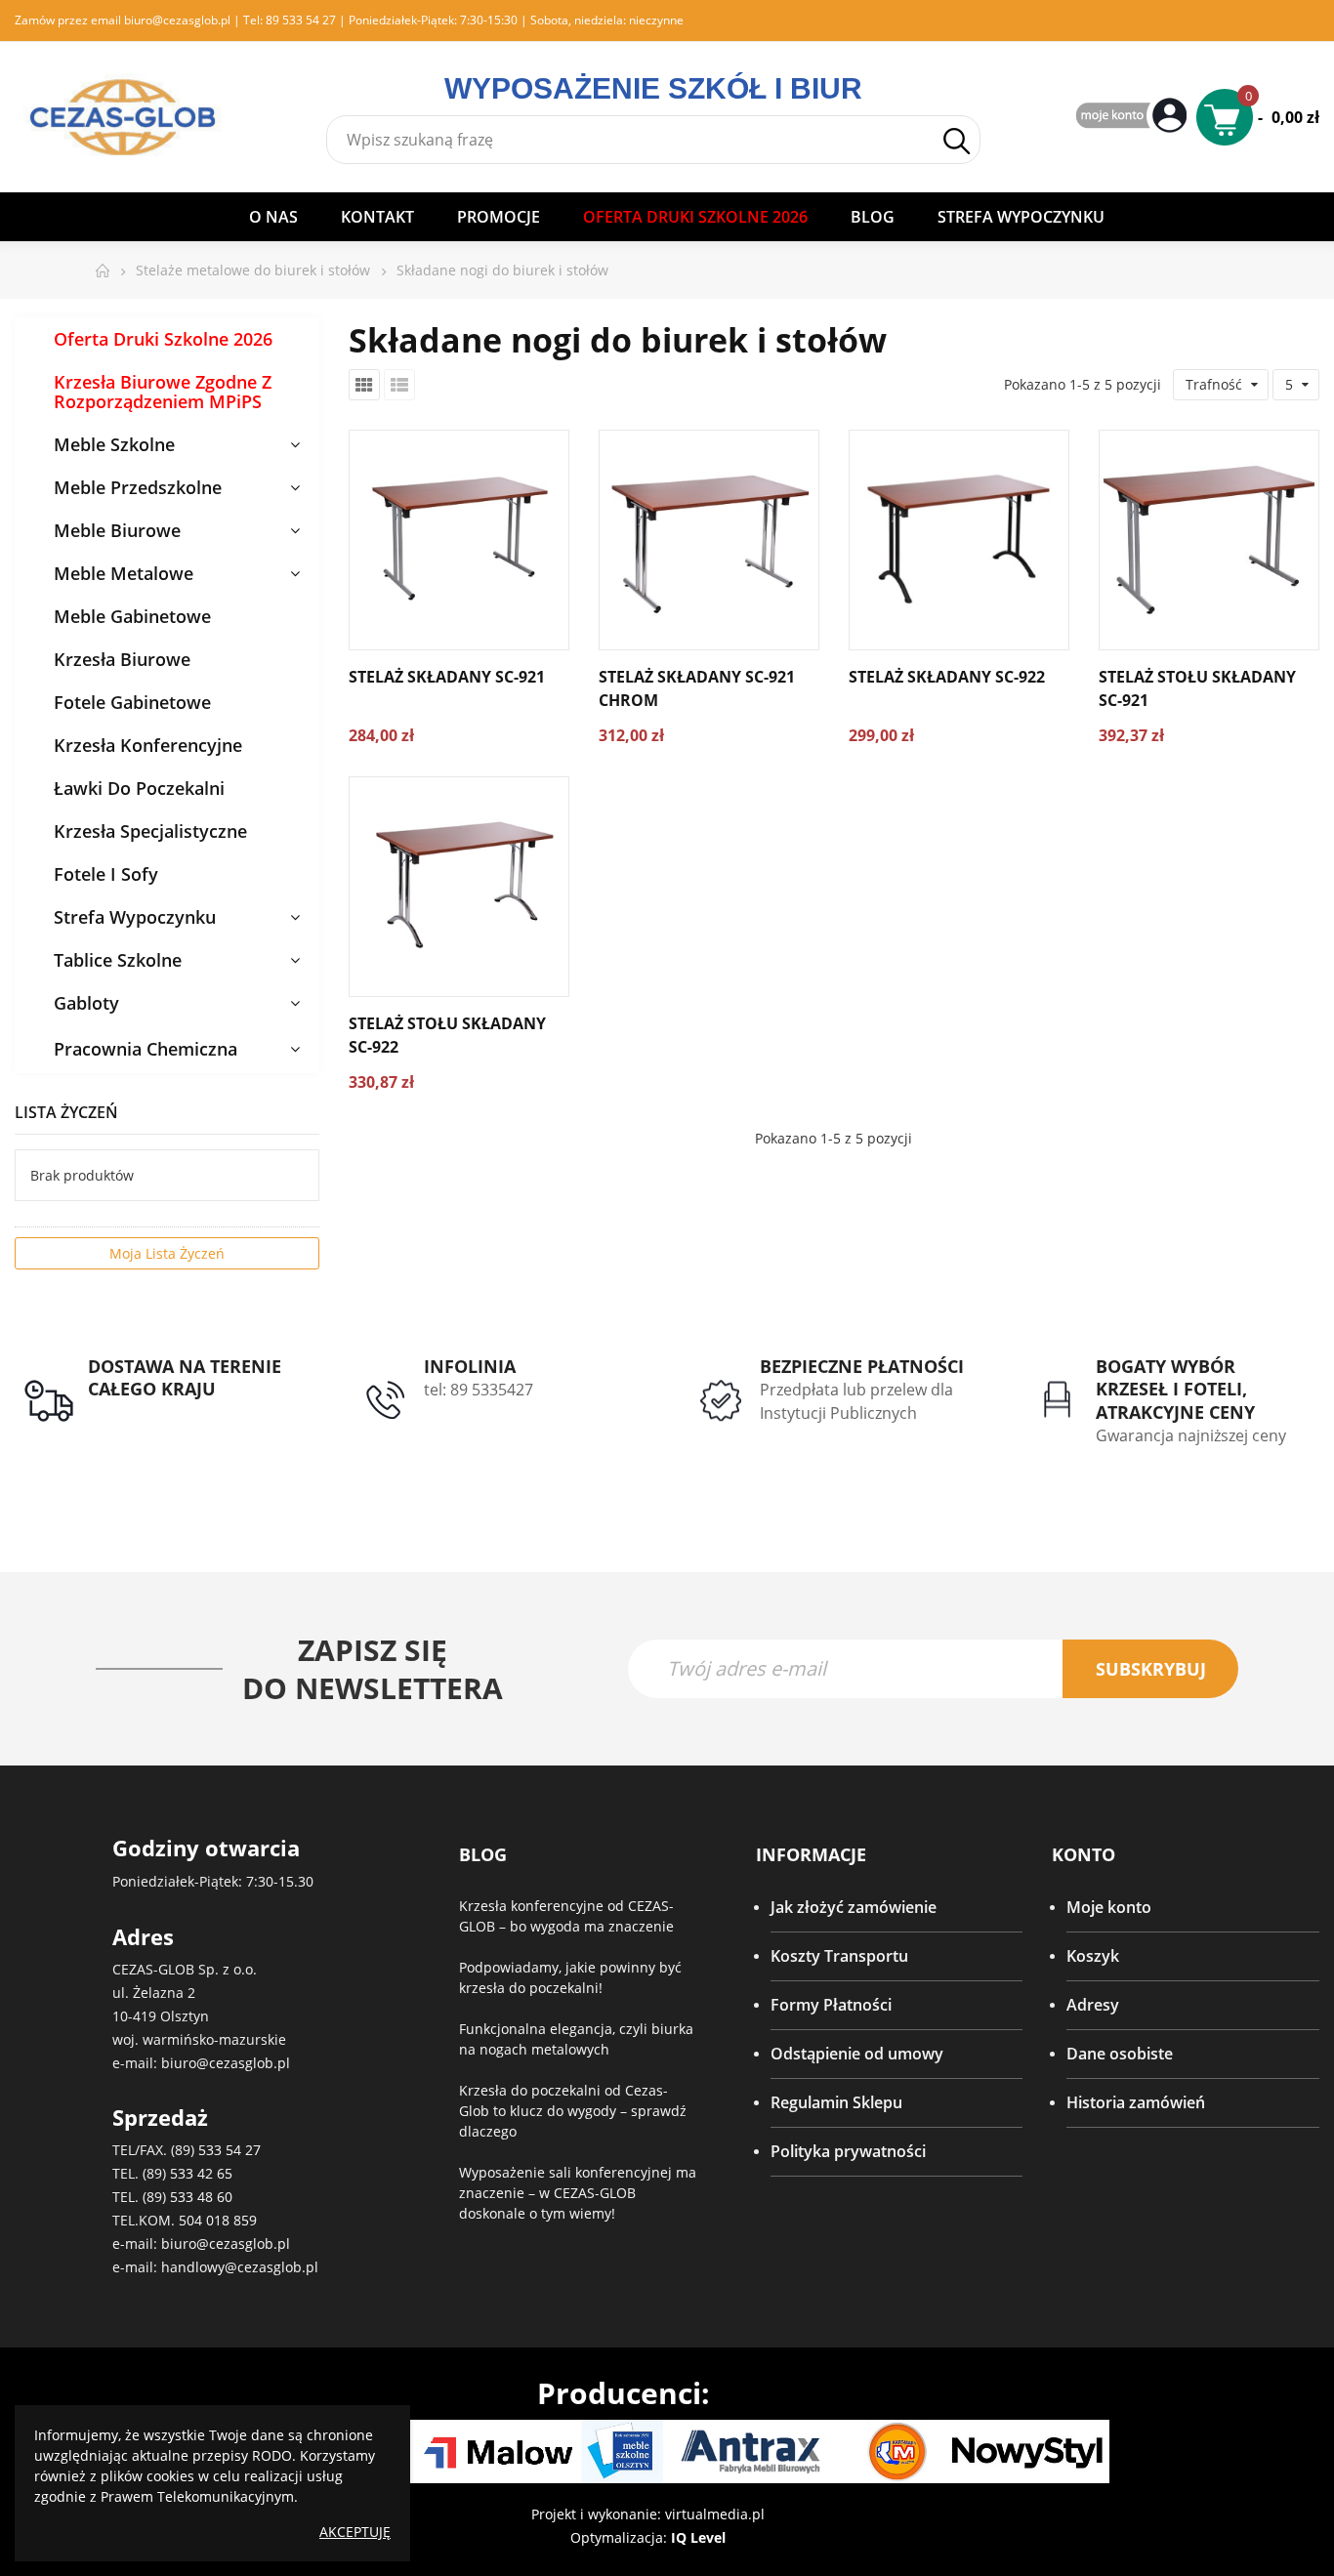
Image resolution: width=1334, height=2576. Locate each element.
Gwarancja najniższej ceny (1191, 1435)
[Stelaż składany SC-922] (959, 540)
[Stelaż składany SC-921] (459, 540)
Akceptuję (355, 2532)
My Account (1134, 117)
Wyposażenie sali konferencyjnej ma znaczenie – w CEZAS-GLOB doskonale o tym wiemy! (578, 2193)
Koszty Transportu (839, 1956)
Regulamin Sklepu (836, 2102)
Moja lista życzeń (167, 1253)
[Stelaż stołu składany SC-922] (459, 887)
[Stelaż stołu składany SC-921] (1209, 540)
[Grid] (364, 385)
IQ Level (698, 2537)
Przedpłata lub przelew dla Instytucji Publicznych (856, 1401)
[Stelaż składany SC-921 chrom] (709, 540)
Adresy (1093, 2005)
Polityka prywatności (848, 2151)
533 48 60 (201, 2197)
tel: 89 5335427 (479, 1390)
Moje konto (1109, 1907)
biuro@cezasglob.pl (177, 20)
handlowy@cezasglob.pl (240, 2267)
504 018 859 (218, 2220)
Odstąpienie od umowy (857, 2054)
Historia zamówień (1136, 2102)
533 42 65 (201, 2173)
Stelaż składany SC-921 (447, 677)
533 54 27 (229, 2150)
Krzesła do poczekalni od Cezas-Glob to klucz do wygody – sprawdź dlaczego (573, 2111)
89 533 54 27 (301, 20)
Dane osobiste (1120, 2054)
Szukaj (956, 141)
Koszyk (1093, 1956)
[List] (399, 385)
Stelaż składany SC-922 (947, 677)
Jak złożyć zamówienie (854, 1907)
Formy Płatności (831, 2005)
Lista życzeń (66, 1112)
